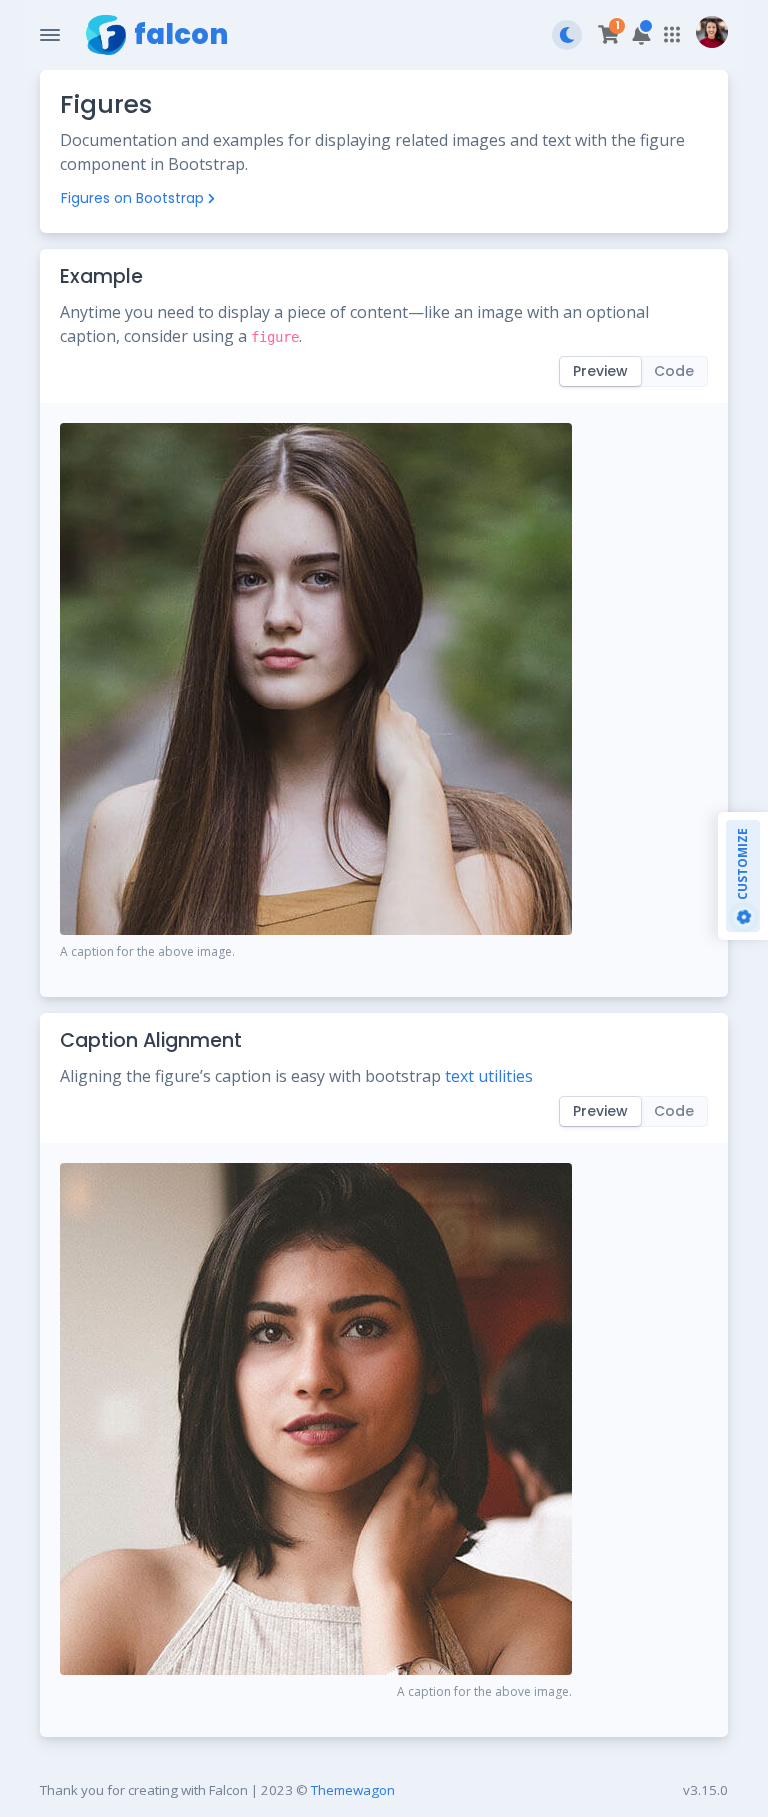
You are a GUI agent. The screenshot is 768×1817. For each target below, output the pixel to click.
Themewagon (353, 1790)
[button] (641, 35)
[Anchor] (155, 276)
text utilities (489, 1076)
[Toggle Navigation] (50, 35)
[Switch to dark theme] (567, 35)
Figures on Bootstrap (132, 198)
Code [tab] (674, 371)
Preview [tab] (600, 371)
